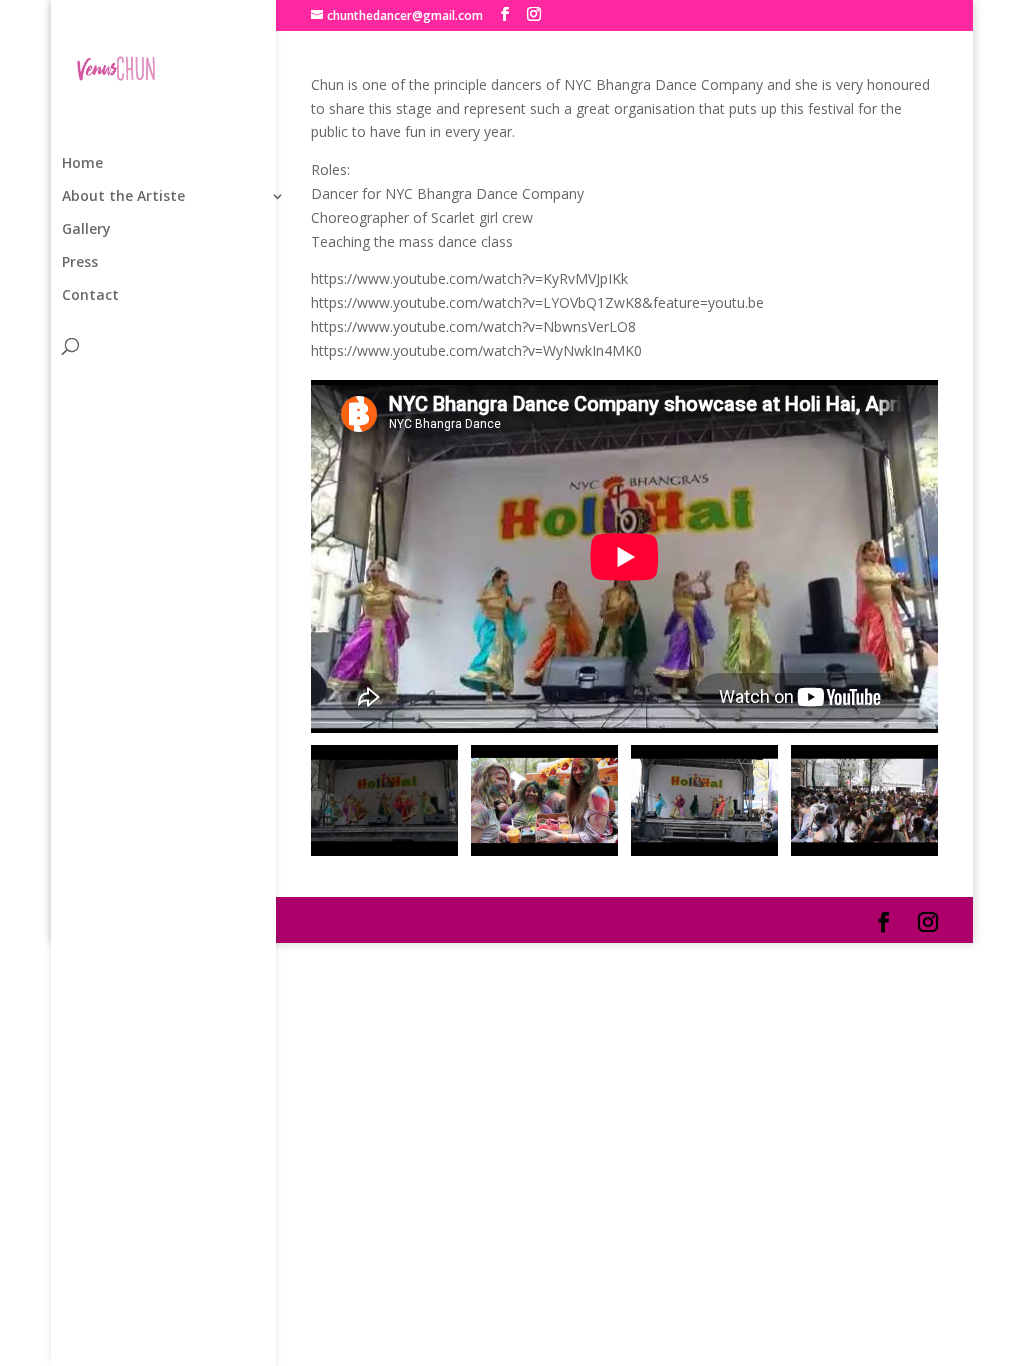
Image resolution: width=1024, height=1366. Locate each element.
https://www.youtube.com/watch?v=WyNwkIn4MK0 (476, 350)
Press (80, 263)
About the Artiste (123, 197)
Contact (90, 296)
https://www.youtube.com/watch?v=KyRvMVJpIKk (469, 278)
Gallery (86, 230)
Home (82, 164)
